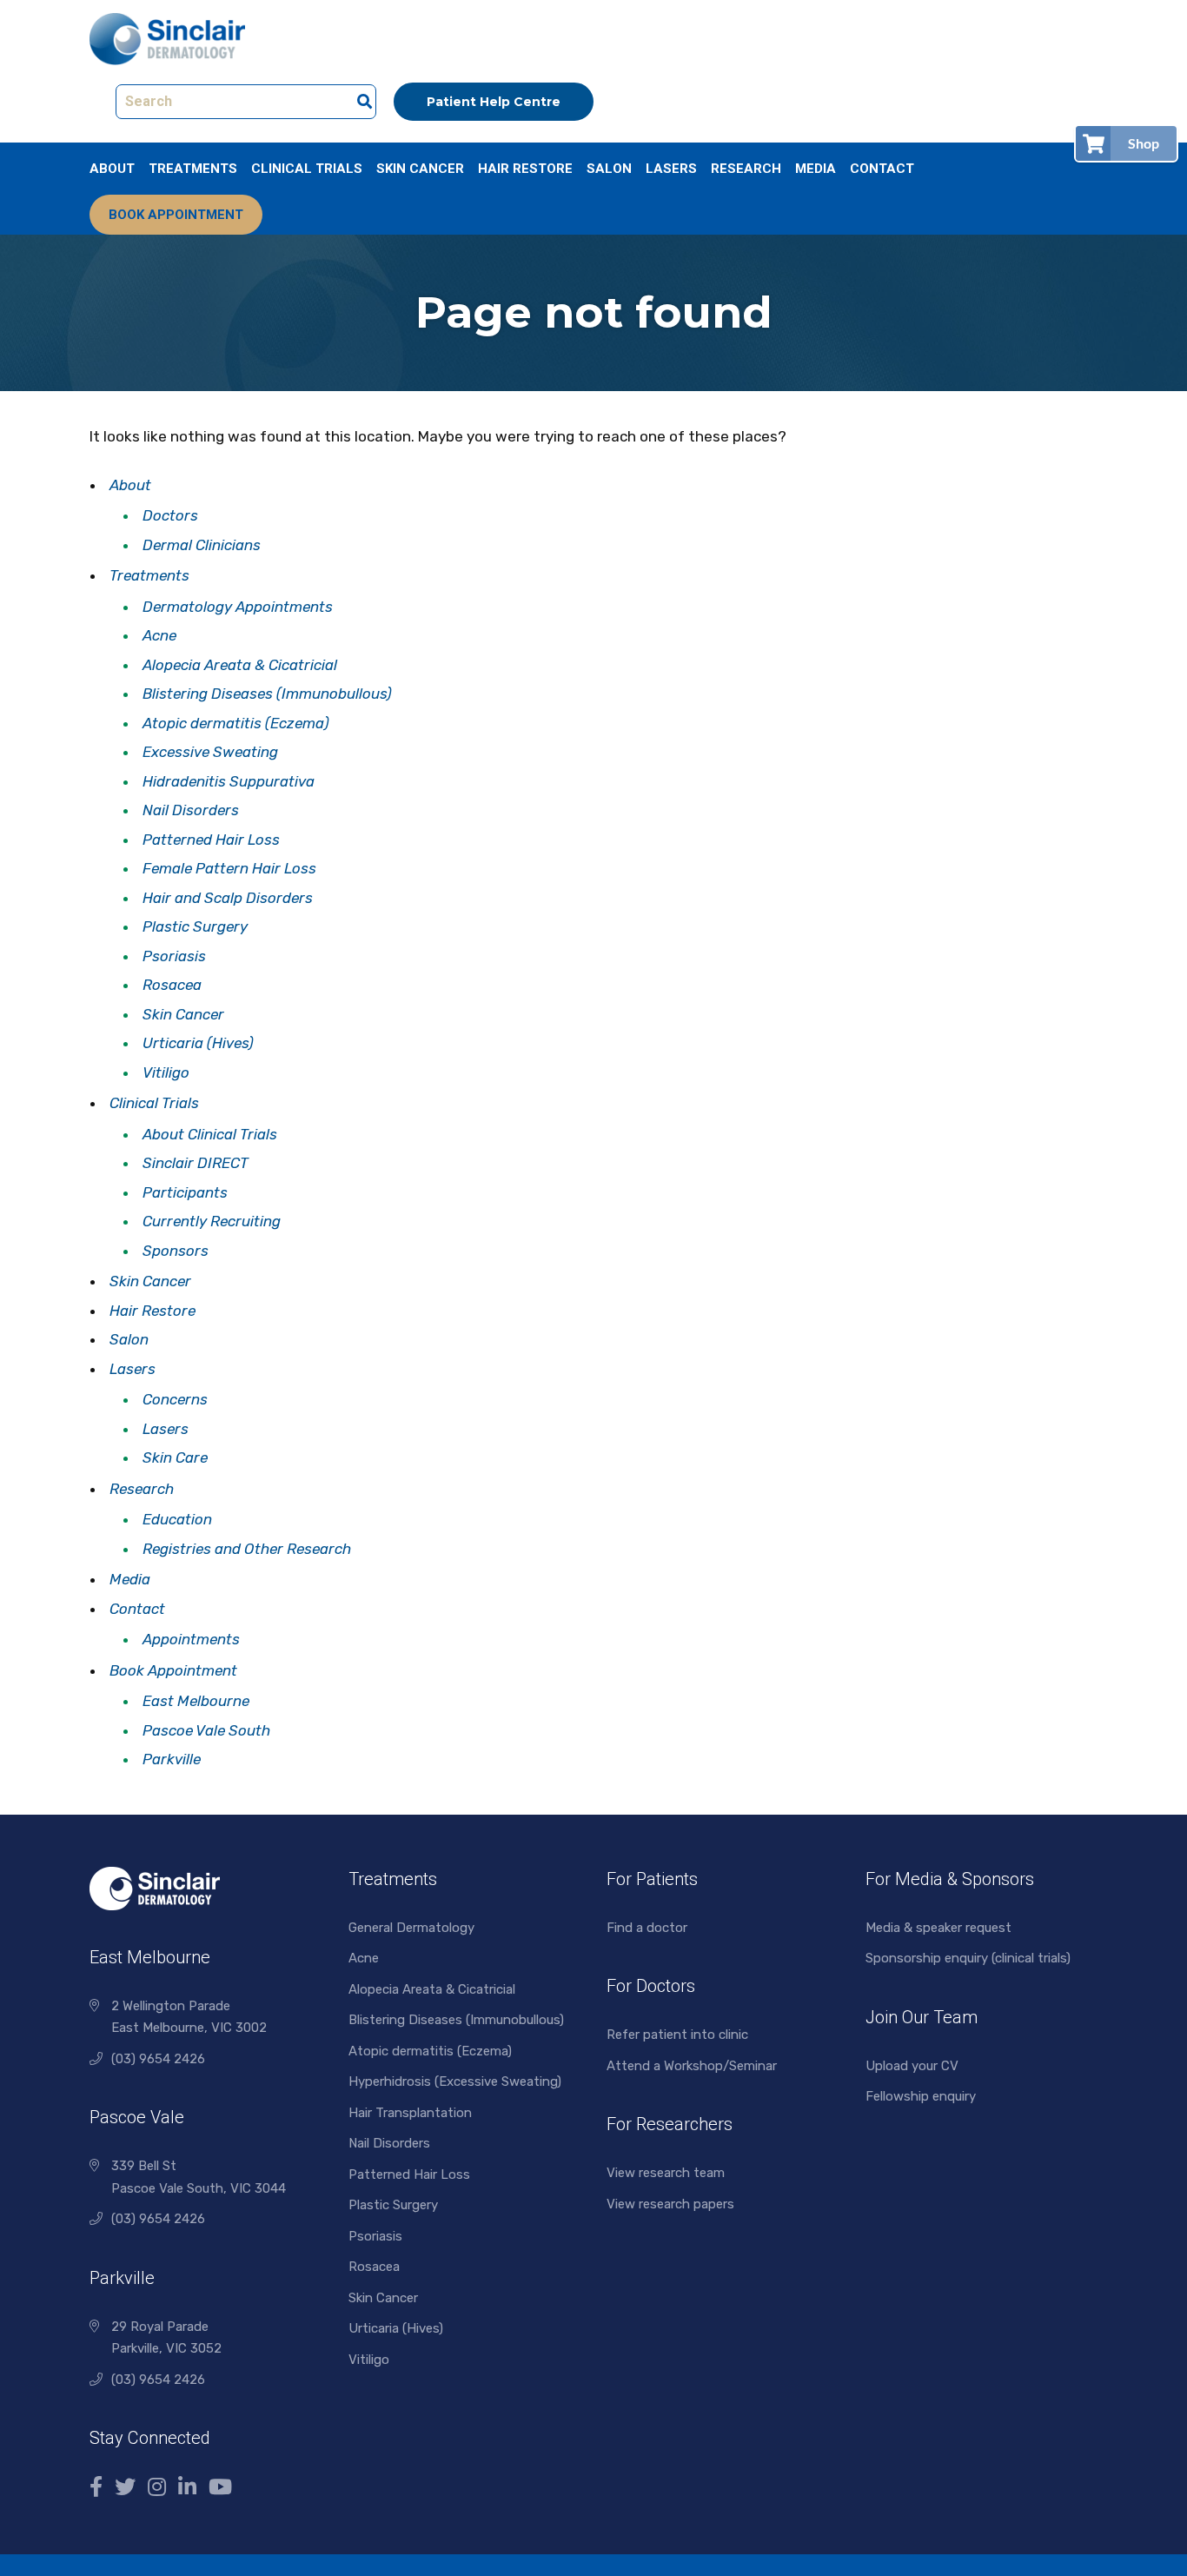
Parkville (172, 1759)
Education (177, 1519)
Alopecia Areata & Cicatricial (240, 665)
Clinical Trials (307, 169)
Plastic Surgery (195, 926)
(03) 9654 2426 (158, 2059)
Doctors (170, 515)
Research (746, 169)
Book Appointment (176, 215)
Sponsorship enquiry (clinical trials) (968, 1958)
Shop (1144, 143)
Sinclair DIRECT (196, 1163)
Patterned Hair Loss (211, 840)
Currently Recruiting (212, 1221)
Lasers (671, 169)
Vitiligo (166, 1072)
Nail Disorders (191, 810)
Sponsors (176, 1251)
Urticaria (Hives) (198, 1043)
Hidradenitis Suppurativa (229, 781)
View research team (666, 2173)
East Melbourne (196, 1701)
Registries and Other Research (247, 1549)
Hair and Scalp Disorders (228, 898)
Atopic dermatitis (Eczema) (236, 723)
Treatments (193, 169)
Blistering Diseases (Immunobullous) (267, 694)
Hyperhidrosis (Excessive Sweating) (455, 2081)
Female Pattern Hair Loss (229, 868)
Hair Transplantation (410, 2113)
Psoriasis (174, 956)
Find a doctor (647, 1928)
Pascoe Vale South (206, 1730)
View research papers (670, 2204)
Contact (882, 169)
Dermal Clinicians (202, 545)
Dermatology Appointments (238, 607)
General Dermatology (411, 1928)
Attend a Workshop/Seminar (692, 2066)
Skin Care (175, 1457)
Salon (609, 169)
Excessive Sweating (210, 752)
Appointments (191, 1639)
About (112, 169)
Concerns (175, 1399)
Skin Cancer (420, 169)
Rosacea (172, 985)
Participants (185, 1192)
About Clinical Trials (210, 1134)
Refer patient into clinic (677, 2035)
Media (816, 169)
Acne (159, 635)
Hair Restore (525, 169)
